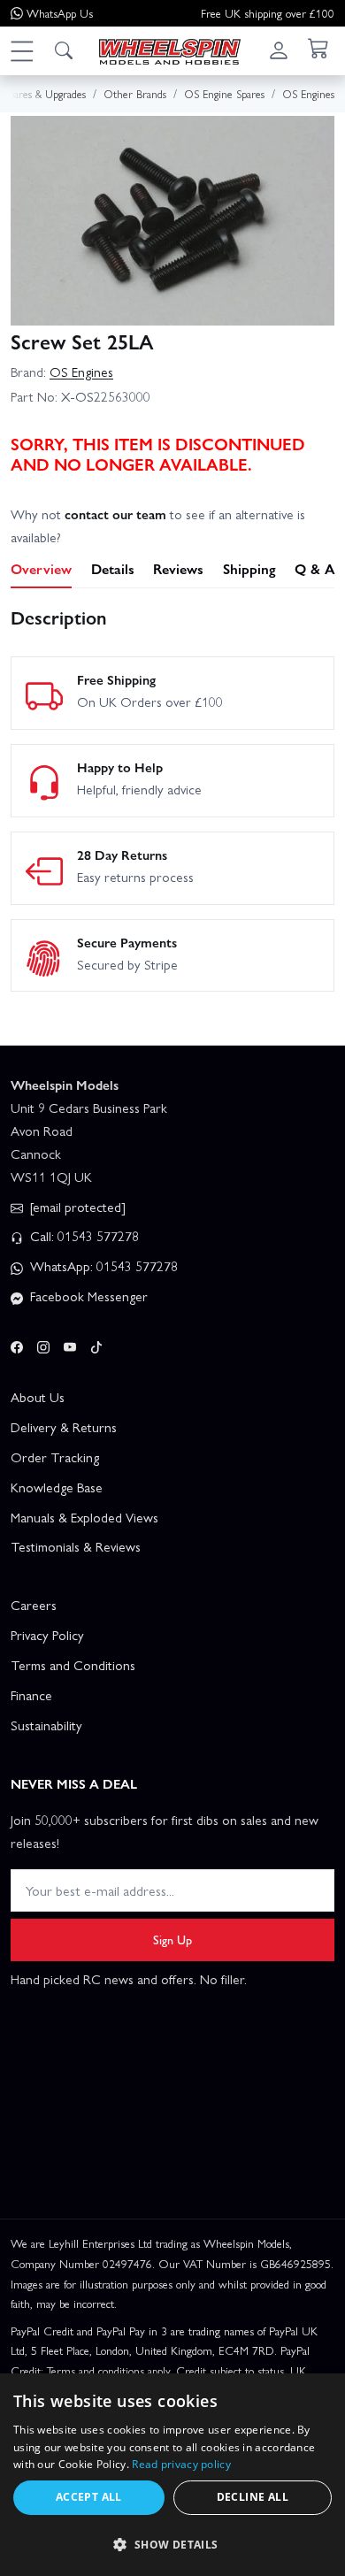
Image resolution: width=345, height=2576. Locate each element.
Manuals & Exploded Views (84, 1517)
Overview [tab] (41, 568)
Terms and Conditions (73, 1665)
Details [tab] (113, 568)
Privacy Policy (47, 1635)
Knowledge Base (57, 1487)
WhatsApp (60, 13)
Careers (34, 1605)
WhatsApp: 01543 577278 (102, 1266)
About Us (38, 1397)
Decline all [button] (253, 2497)
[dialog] (172, 2475)
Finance (31, 1695)
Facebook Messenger (87, 1296)
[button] (21, 50)
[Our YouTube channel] (70, 1344)
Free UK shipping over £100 (268, 13)
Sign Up (172, 1939)
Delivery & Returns (64, 1427)
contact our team (115, 514)
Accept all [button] (89, 2497)
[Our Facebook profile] (17, 1344)
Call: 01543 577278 (83, 1236)
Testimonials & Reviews (76, 1546)
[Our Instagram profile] (43, 1344)
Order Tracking (55, 1457)
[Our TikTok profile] (96, 1344)
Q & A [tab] (314, 568)
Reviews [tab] (178, 568)
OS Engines (81, 372)
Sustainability (46, 1725)
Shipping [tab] (249, 568)
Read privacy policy (181, 2464)
